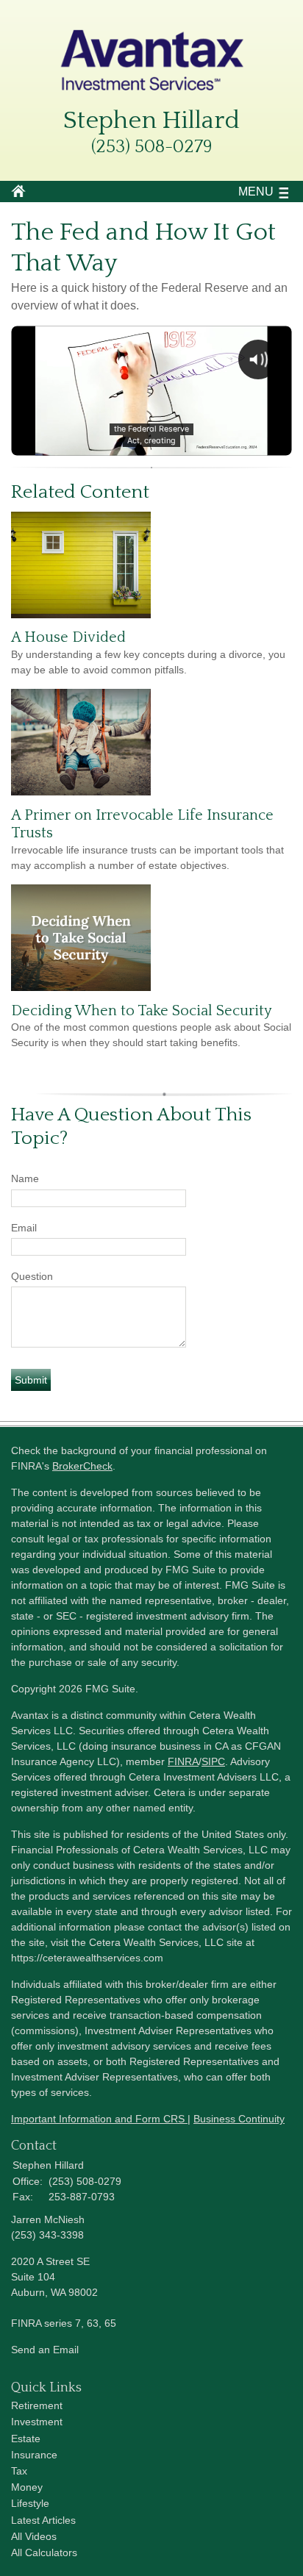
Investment (37, 2422)
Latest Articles (43, 2520)
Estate (26, 2439)
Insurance (34, 2455)
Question (32, 1276)
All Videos (34, 2536)
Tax (19, 2471)
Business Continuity (239, 2119)
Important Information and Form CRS (99, 2119)
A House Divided (68, 637)
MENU (256, 192)
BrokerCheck (82, 1466)
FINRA (183, 1761)
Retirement (37, 2405)
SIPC (213, 1761)
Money (27, 2487)
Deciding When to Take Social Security (142, 1011)
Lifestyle (30, 2503)
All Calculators (44, 2552)
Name (25, 1178)
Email (24, 1228)
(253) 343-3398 (47, 2235)
